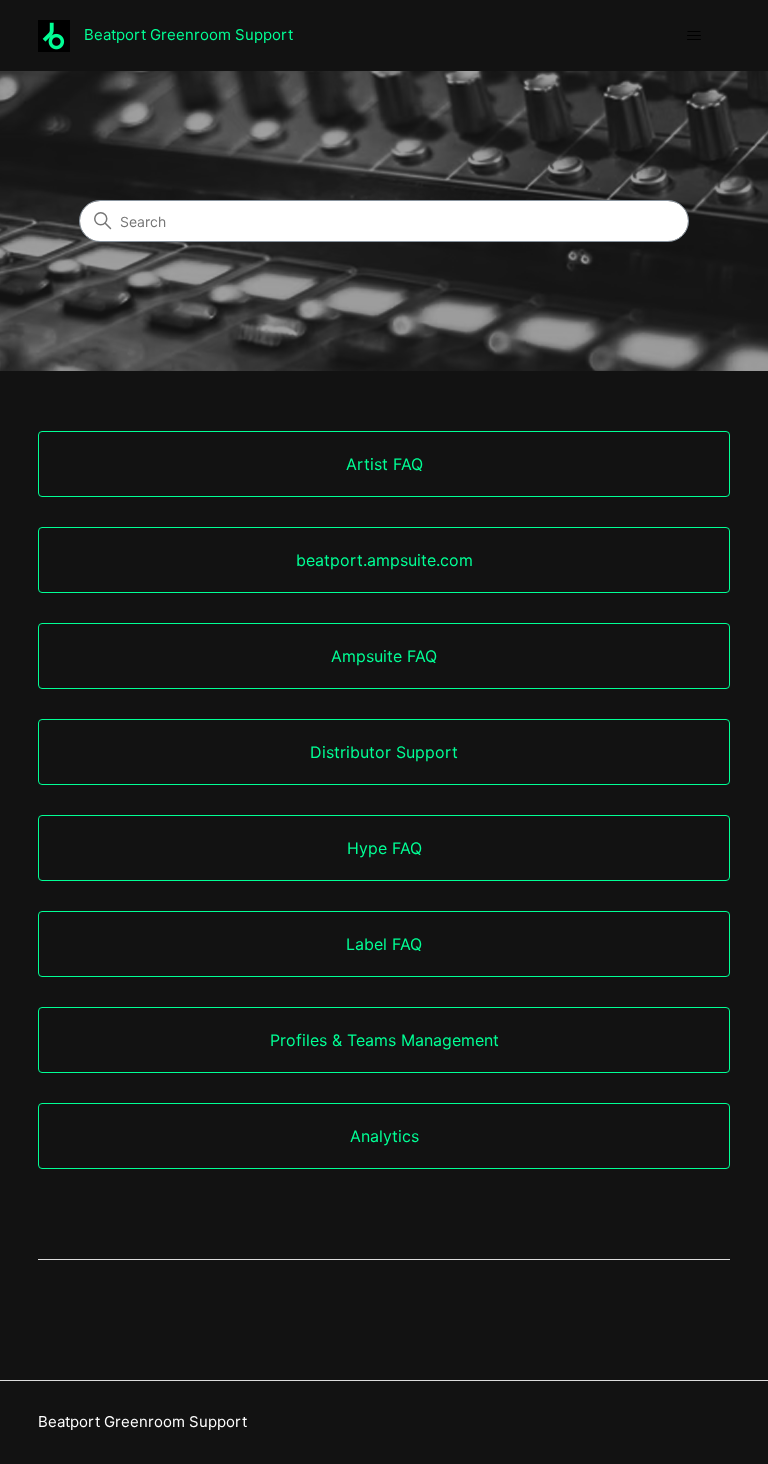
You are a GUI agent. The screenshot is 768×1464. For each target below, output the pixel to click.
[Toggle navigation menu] (694, 36)
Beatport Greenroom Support (142, 1421)
